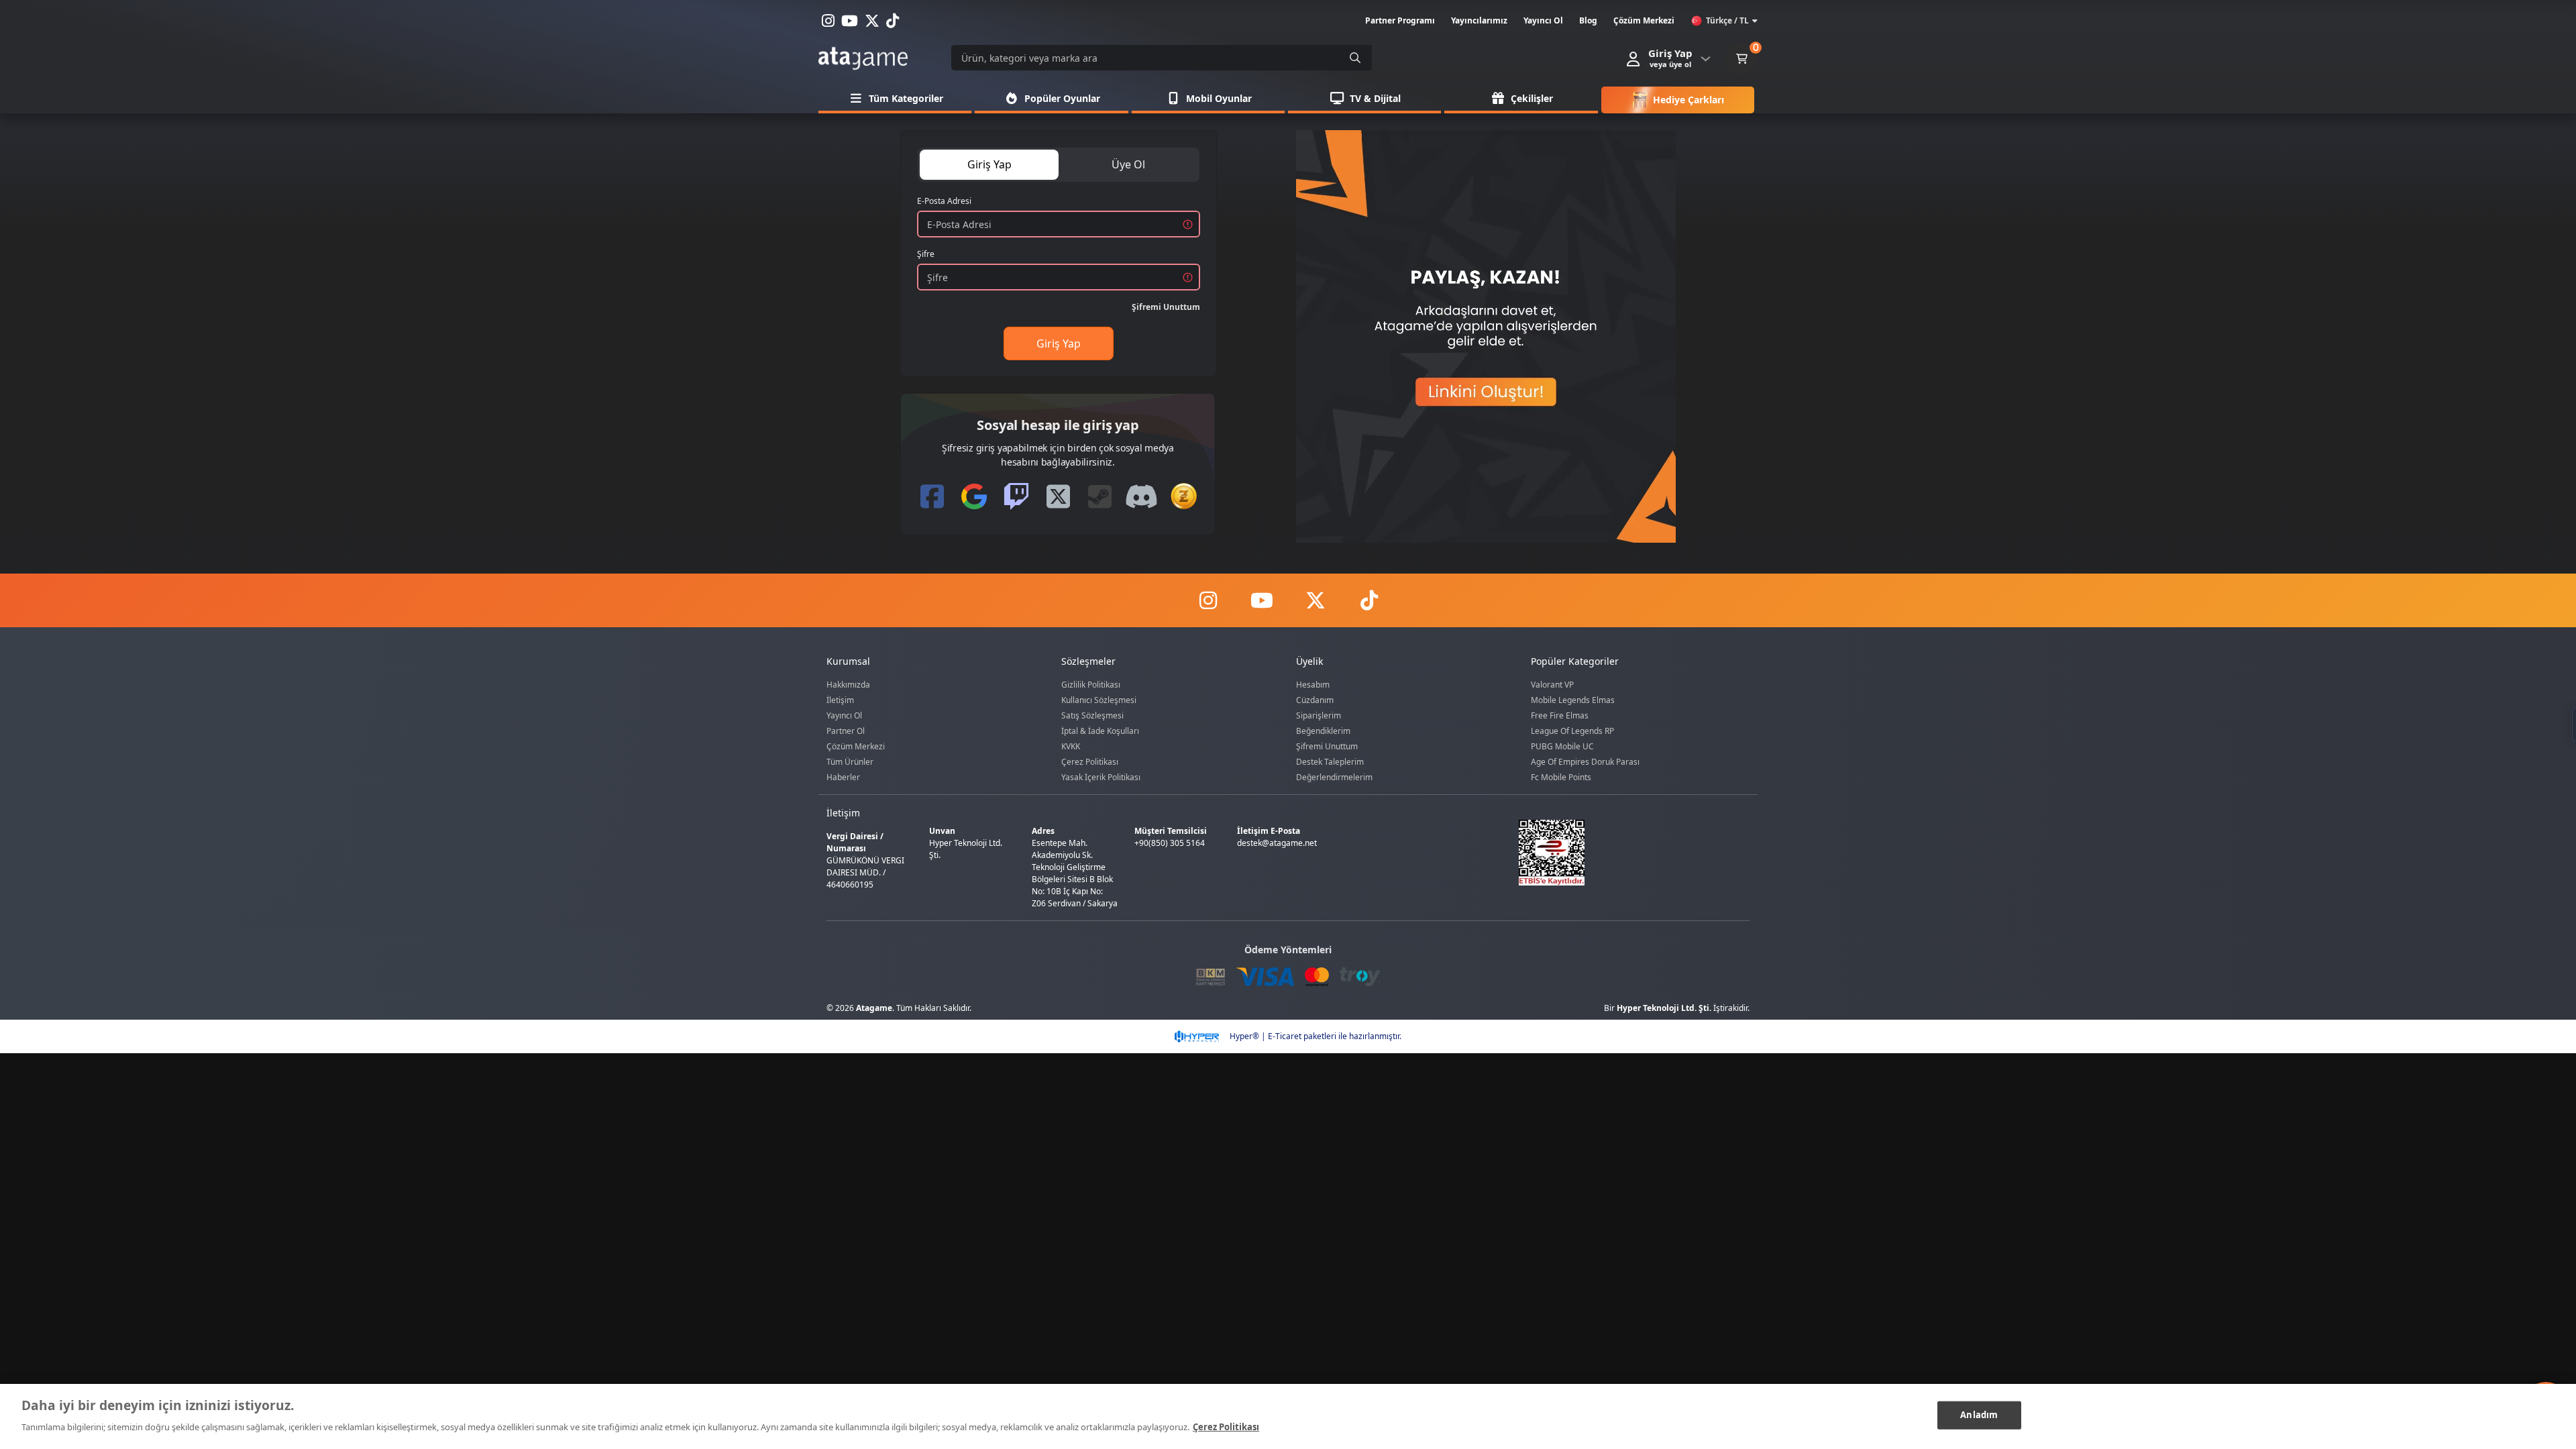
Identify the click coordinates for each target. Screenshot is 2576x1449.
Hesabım (1313, 685)
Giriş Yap (989, 164)
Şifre (926, 254)
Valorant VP (1552, 685)
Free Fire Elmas (1560, 715)
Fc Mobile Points (1561, 777)
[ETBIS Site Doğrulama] (1626, 853)
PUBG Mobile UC (1562, 746)
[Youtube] (1261, 600)
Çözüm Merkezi (856, 746)
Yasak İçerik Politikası (1101, 777)
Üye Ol (1128, 164)
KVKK (1071, 746)
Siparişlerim (1319, 715)
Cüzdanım (1315, 700)
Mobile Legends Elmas (1573, 700)
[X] (1315, 600)
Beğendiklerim (1323, 731)
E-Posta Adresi (944, 201)
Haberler (843, 777)
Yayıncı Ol (844, 715)
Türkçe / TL (1727, 20)
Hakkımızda (848, 685)
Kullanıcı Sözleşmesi (1099, 700)
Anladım (1979, 1415)
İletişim (840, 700)
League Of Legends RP (1572, 731)
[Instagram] (1207, 600)
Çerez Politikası (1090, 762)
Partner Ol (846, 731)
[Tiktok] (1368, 600)
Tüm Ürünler (850, 762)
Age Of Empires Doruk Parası (1585, 762)
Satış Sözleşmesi (1092, 715)
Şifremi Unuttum (1166, 307)
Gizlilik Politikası (1091, 685)
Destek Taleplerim (1330, 762)
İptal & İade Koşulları (1100, 731)
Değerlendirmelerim (1334, 777)
